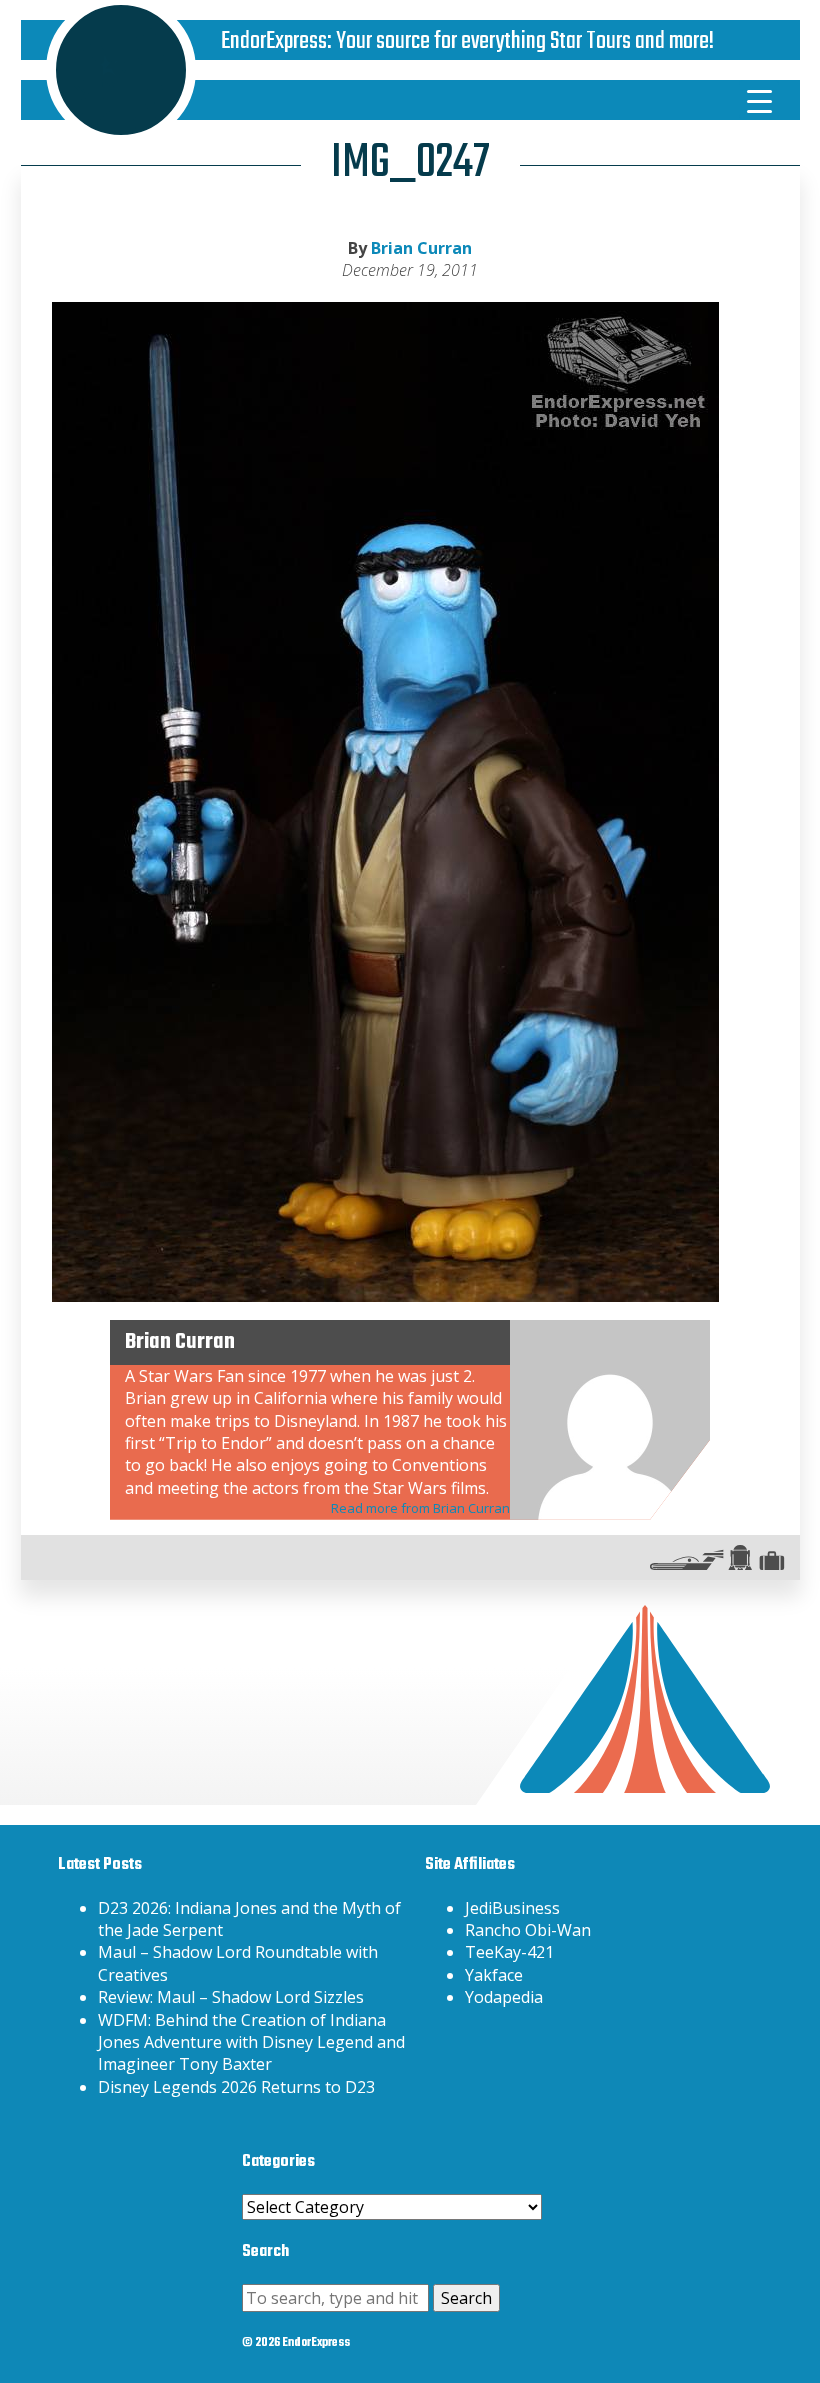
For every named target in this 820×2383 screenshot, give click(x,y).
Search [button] (466, 2298)
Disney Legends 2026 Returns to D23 (236, 2087)
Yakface (494, 1975)
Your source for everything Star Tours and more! (525, 41)
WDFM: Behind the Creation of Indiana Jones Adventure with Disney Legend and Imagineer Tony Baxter (251, 2042)
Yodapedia (504, 1997)
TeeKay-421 (509, 1952)
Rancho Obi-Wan (528, 1930)
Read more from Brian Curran (420, 1508)
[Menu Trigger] (759, 100)
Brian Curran (421, 248)
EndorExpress (274, 41)
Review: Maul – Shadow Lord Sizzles (231, 1997)
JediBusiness (512, 1908)
